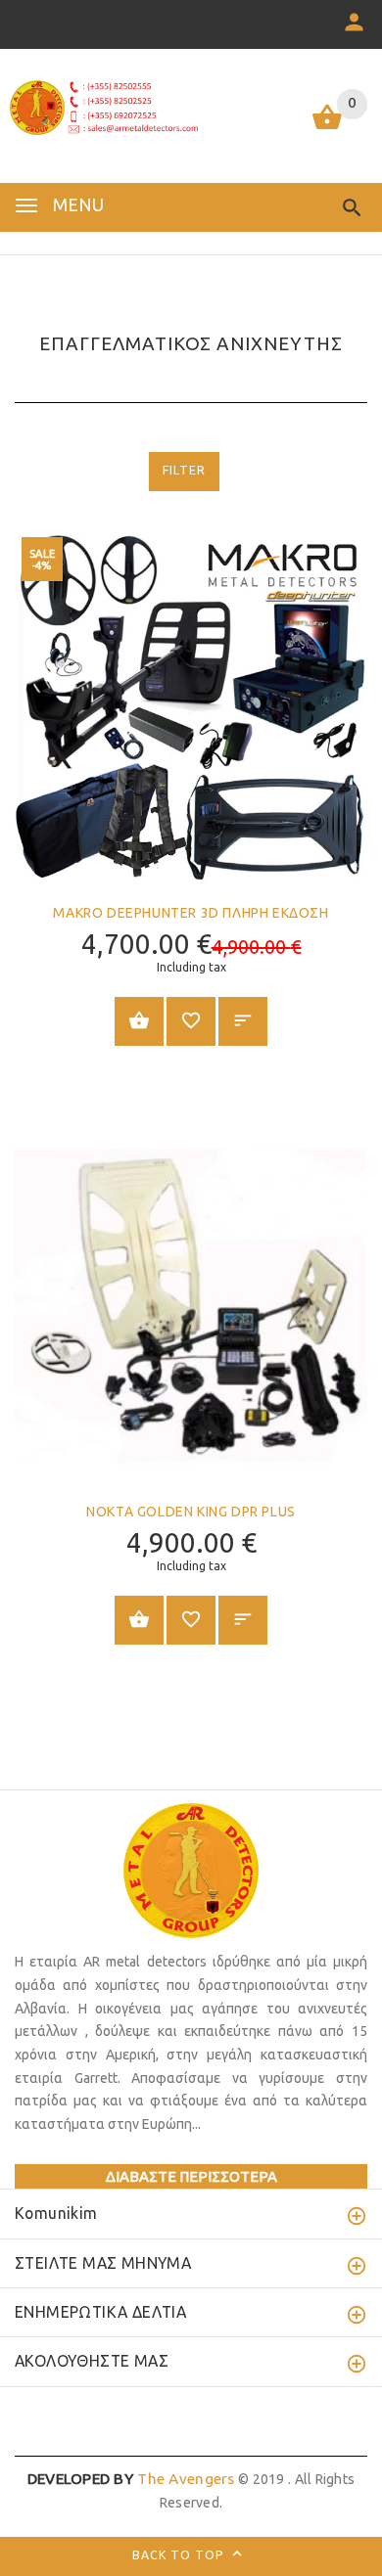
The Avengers (131, 2479)
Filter (184, 470)
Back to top (180, 2555)
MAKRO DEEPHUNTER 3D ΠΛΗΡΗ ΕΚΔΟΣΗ (191, 913)
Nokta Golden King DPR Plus (191, 1512)
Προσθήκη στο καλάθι (139, 1021)
